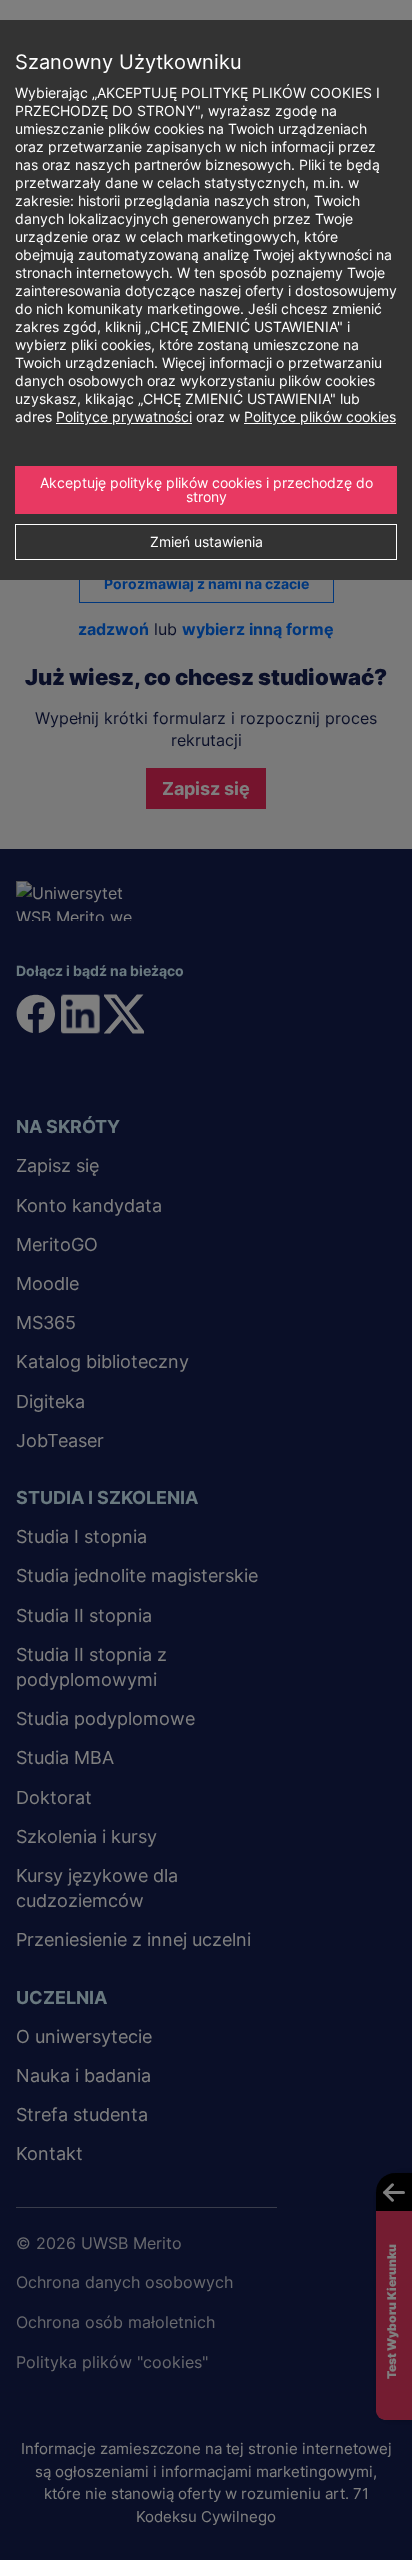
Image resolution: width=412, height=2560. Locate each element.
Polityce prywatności (124, 416)
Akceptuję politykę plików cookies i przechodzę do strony (208, 489)
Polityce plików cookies (320, 416)
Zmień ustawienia (206, 541)
